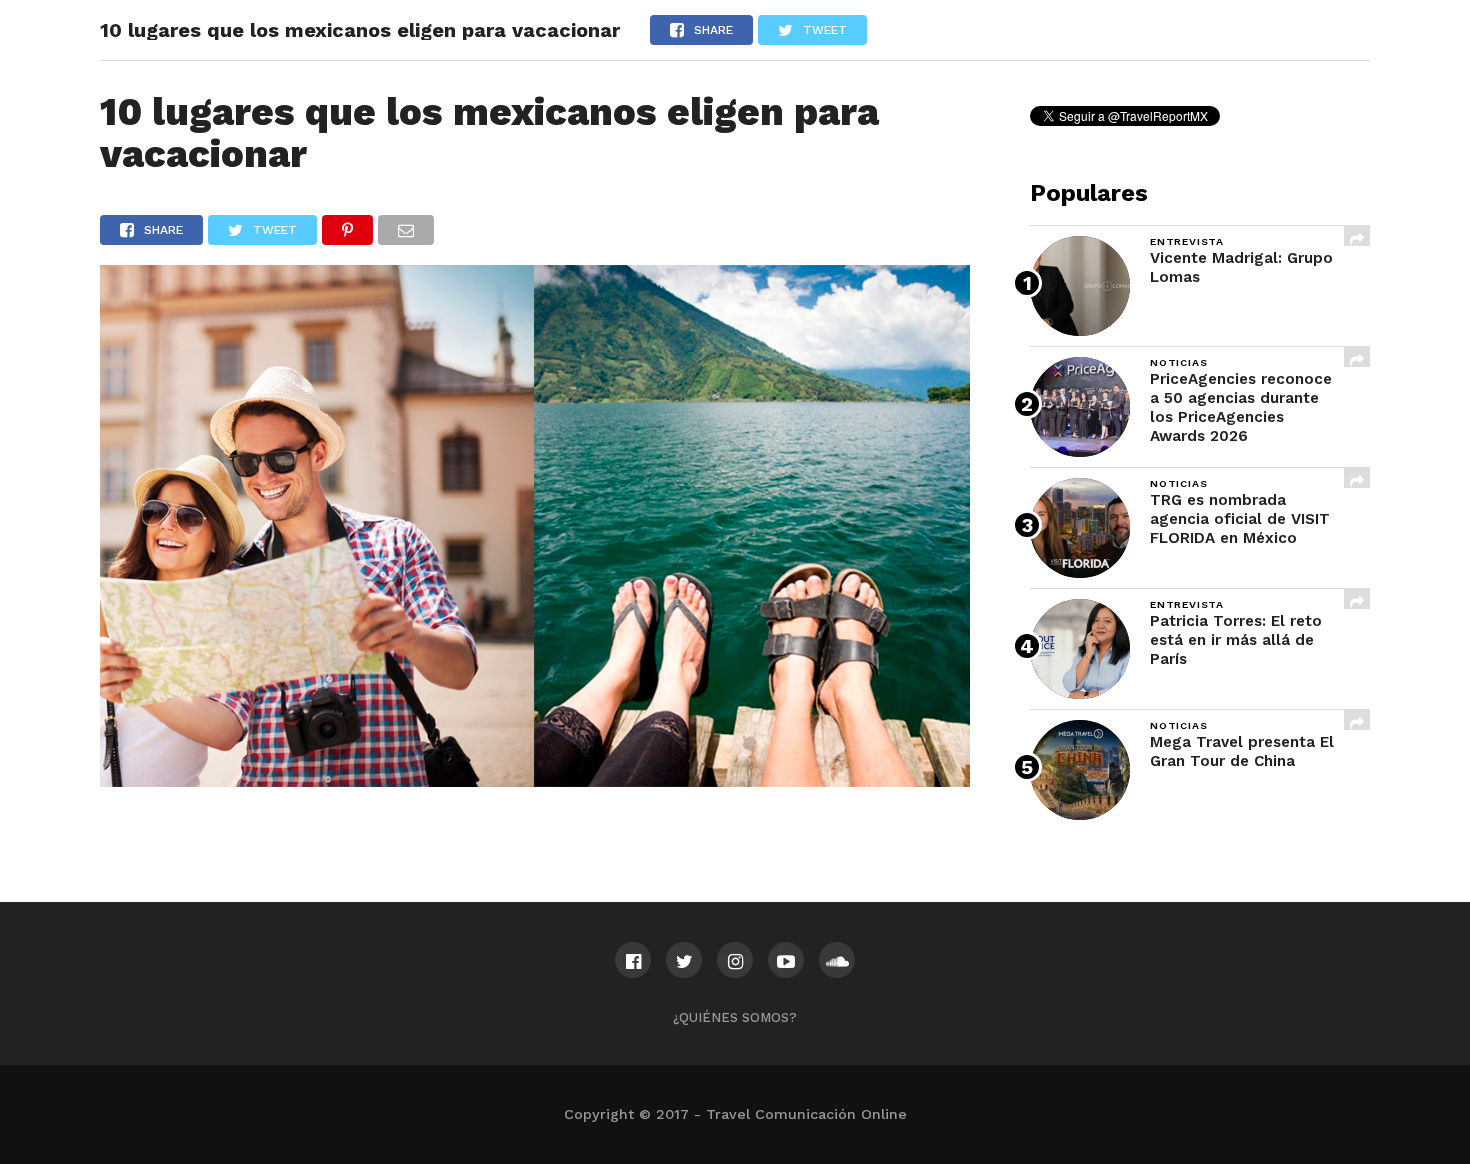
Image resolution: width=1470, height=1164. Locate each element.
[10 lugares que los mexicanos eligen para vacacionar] (535, 780)
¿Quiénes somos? (735, 1017)
